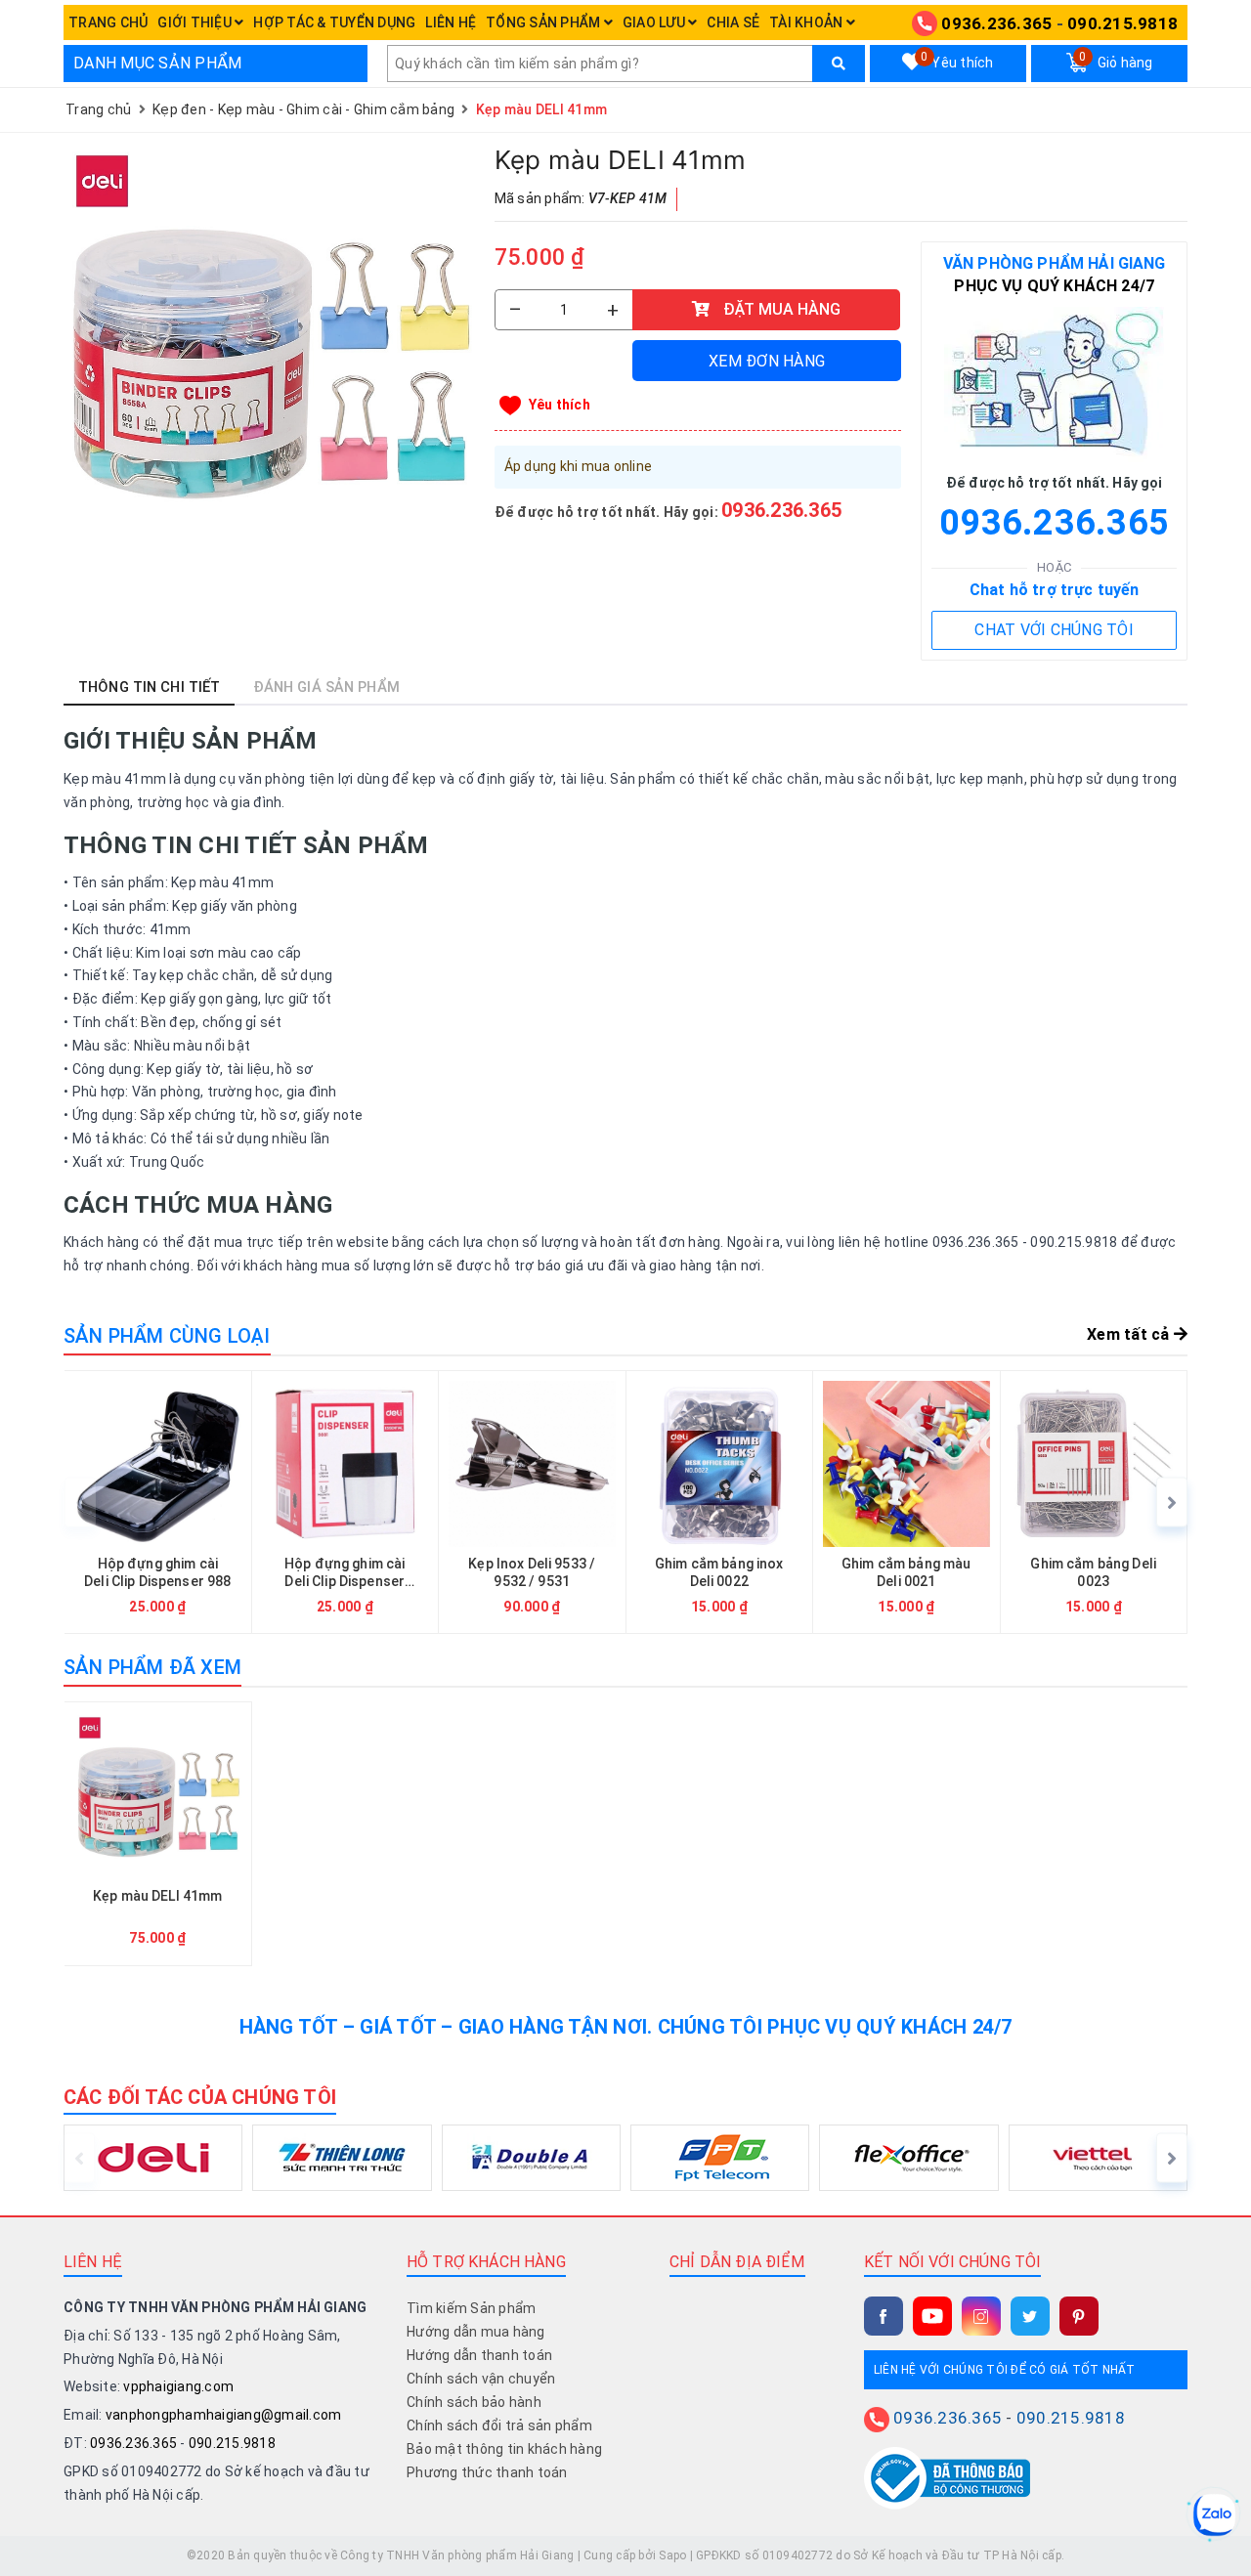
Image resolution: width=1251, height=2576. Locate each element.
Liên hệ (451, 22)
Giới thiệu (196, 22)
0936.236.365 (996, 23)
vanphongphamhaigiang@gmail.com (224, 2415)
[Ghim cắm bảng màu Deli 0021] (906, 1503)
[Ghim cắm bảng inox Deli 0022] (720, 1503)
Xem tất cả (1130, 1334)
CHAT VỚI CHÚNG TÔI (1054, 630)
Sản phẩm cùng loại (167, 1336)
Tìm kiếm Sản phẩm (471, 2308)
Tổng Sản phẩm (545, 22)
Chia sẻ (733, 22)
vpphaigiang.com (178, 2386)
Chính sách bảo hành (474, 2402)
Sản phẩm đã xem (152, 1667)
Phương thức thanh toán (487, 2472)
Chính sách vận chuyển (481, 2379)
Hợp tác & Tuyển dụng (334, 22)
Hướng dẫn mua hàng (476, 2332)
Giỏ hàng (1116, 61)
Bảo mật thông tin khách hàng (504, 2449)
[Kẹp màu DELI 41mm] (269, 348)
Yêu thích (957, 61)
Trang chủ (108, 22)
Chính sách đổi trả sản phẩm (499, 2426)
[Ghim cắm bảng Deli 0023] (1094, 1503)
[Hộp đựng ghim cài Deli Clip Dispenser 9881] (345, 1503)
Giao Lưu (655, 22)
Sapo (672, 2555)
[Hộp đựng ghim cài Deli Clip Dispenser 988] (158, 1503)
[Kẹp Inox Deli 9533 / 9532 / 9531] (532, 1503)
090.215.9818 (1122, 23)
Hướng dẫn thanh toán (479, 2355)
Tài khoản (808, 22)
